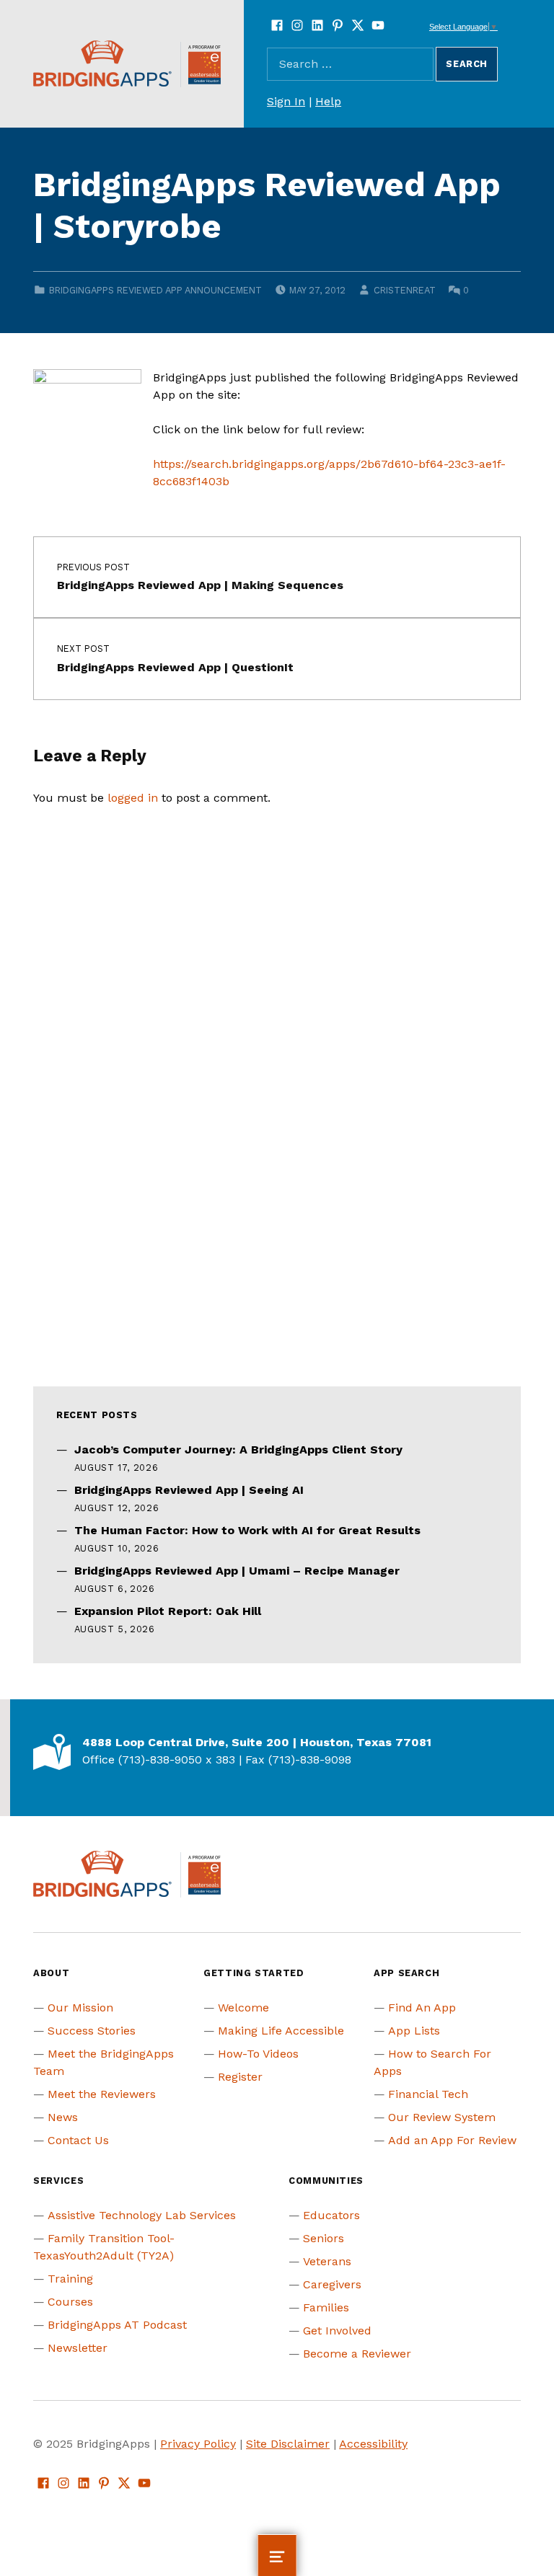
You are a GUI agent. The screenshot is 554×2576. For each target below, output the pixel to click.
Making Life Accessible (281, 2031)
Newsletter (78, 2348)
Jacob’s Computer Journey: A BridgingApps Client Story (238, 1449)
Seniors (324, 2238)
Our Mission (80, 2008)
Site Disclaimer (288, 2444)
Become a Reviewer (357, 2354)
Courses (70, 2302)
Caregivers (332, 2284)
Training (70, 2279)
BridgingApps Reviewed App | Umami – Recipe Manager (237, 1571)
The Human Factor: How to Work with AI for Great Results (247, 1530)
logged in (133, 798)
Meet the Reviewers (102, 2094)
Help (328, 101)
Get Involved (337, 2331)
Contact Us (78, 2140)
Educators (331, 2215)
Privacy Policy (198, 2444)
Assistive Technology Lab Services (142, 2215)
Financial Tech (428, 2094)
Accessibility (373, 2444)
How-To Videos (258, 2054)
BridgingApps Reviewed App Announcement (155, 290)
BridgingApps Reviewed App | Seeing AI (189, 1490)
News (63, 2117)
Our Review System (442, 2117)
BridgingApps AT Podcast (117, 2325)
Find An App (422, 2008)
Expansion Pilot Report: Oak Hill (168, 1611)
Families (326, 2307)
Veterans (327, 2261)
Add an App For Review (452, 2140)
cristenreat (405, 290)
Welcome (243, 2008)
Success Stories (92, 2031)
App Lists (414, 2031)
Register (240, 2077)
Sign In (286, 101)
